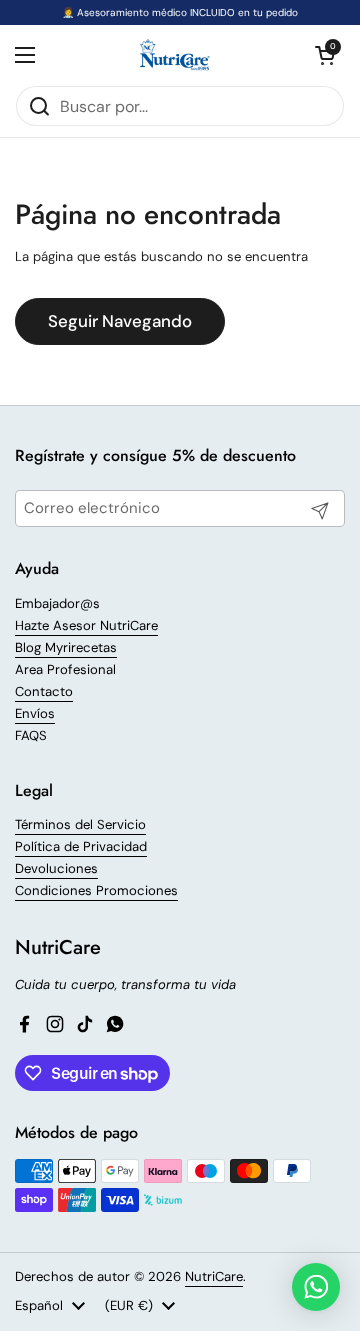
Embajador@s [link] (57, 603)
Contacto (44, 691)
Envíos (35, 713)
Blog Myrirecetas (66, 647)
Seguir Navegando (120, 321)
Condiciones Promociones (96, 890)
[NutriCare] (175, 55)
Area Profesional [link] (65, 669)
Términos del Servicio (80, 824)
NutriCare (214, 1276)
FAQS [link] (31, 735)
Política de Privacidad (81, 846)
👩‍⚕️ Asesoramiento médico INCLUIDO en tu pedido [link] (180, 12)
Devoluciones (56, 868)
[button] (325, 55)
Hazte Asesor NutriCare (86, 625)
